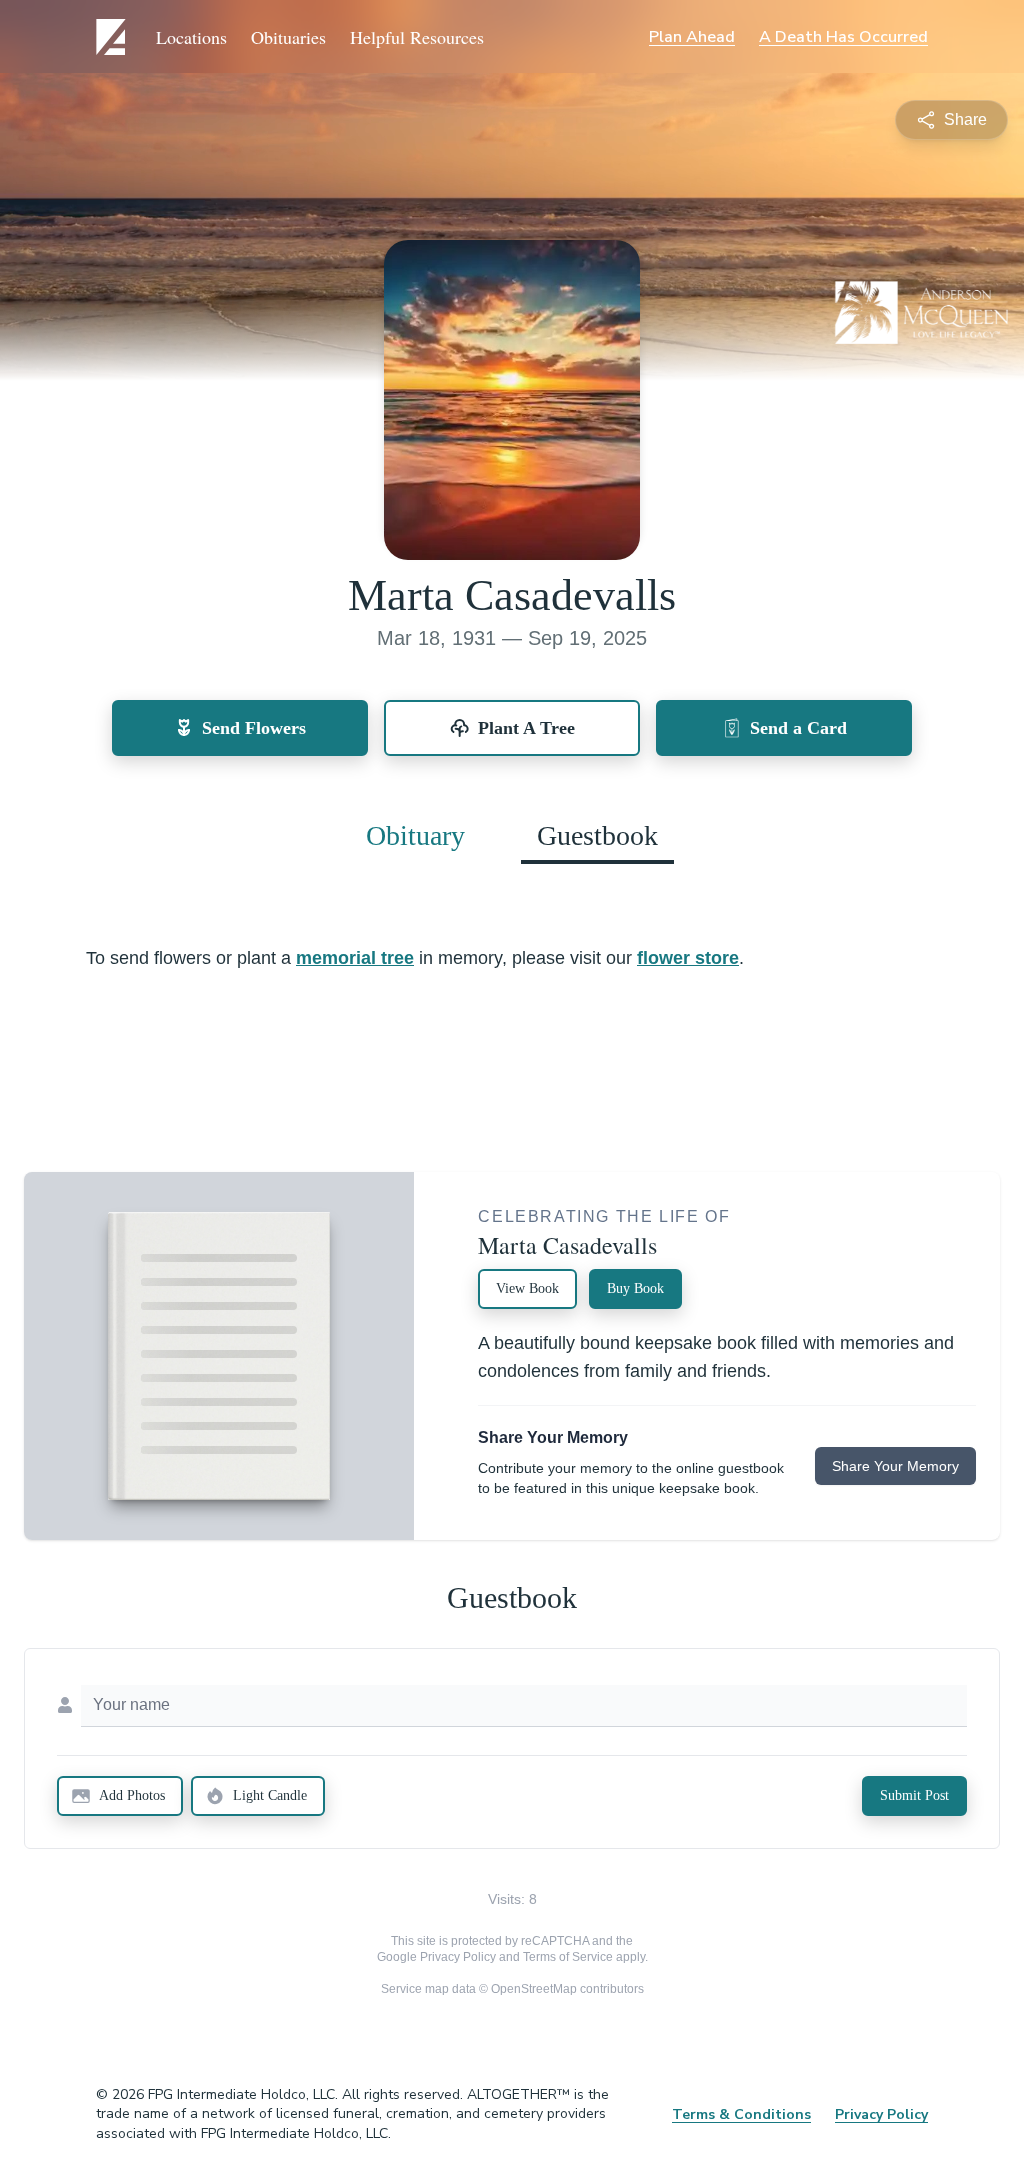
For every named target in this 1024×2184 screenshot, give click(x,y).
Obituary (415, 835)
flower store (688, 958)
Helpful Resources (417, 37)
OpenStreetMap (534, 1989)
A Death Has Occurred (843, 37)
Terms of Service (568, 1957)
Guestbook (597, 835)
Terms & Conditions (741, 2114)
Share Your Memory (895, 1466)
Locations (191, 37)
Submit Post (914, 1795)
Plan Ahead (692, 37)
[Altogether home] (114, 37)
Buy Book (635, 1288)
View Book (527, 1288)
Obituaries (288, 37)
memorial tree (355, 958)
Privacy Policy (458, 1957)
